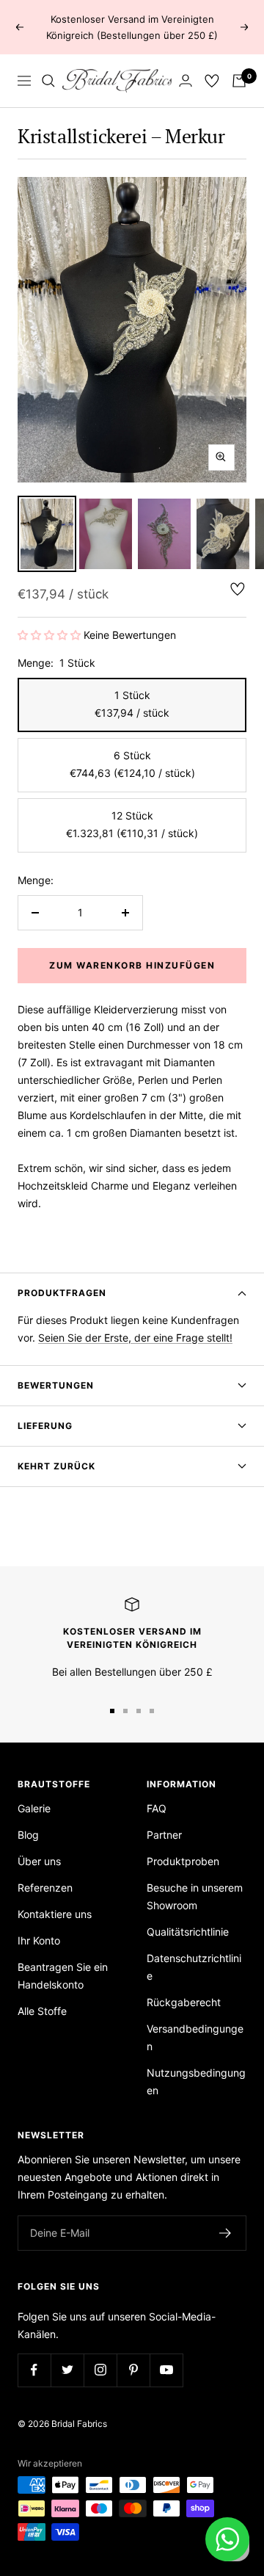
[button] (51, 635)
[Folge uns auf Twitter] (67, 2370)
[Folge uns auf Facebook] (34, 2370)
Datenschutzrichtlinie (194, 1967)
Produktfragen (62, 1293)
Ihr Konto (39, 1940)
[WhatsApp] (227, 2539)
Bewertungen (56, 1385)
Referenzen (45, 1888)
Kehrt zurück (56, 1466)
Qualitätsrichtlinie (188, 1932)
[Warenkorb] (239, 81)
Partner (164, 1835)
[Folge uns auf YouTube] (166, 2370)
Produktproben (183, 1861)
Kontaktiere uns (55, 1914)
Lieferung (45, 1426)
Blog (28, 1835)
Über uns (39, 1861)
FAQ (157, 1808)
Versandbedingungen (195, 2037)
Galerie (34, 1808)
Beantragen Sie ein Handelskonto (63, 1976)
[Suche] (48, 81)
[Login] (186, 80)
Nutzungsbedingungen (196, 2081)
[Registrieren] (225, 2233)
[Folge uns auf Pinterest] (133, 2370)
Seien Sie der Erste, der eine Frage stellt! (135, 1338)
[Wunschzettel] (212, 81)
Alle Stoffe (42, 2011)
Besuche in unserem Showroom (195, 1896)
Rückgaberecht (184, 2002)
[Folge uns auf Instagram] (100, 2370)
